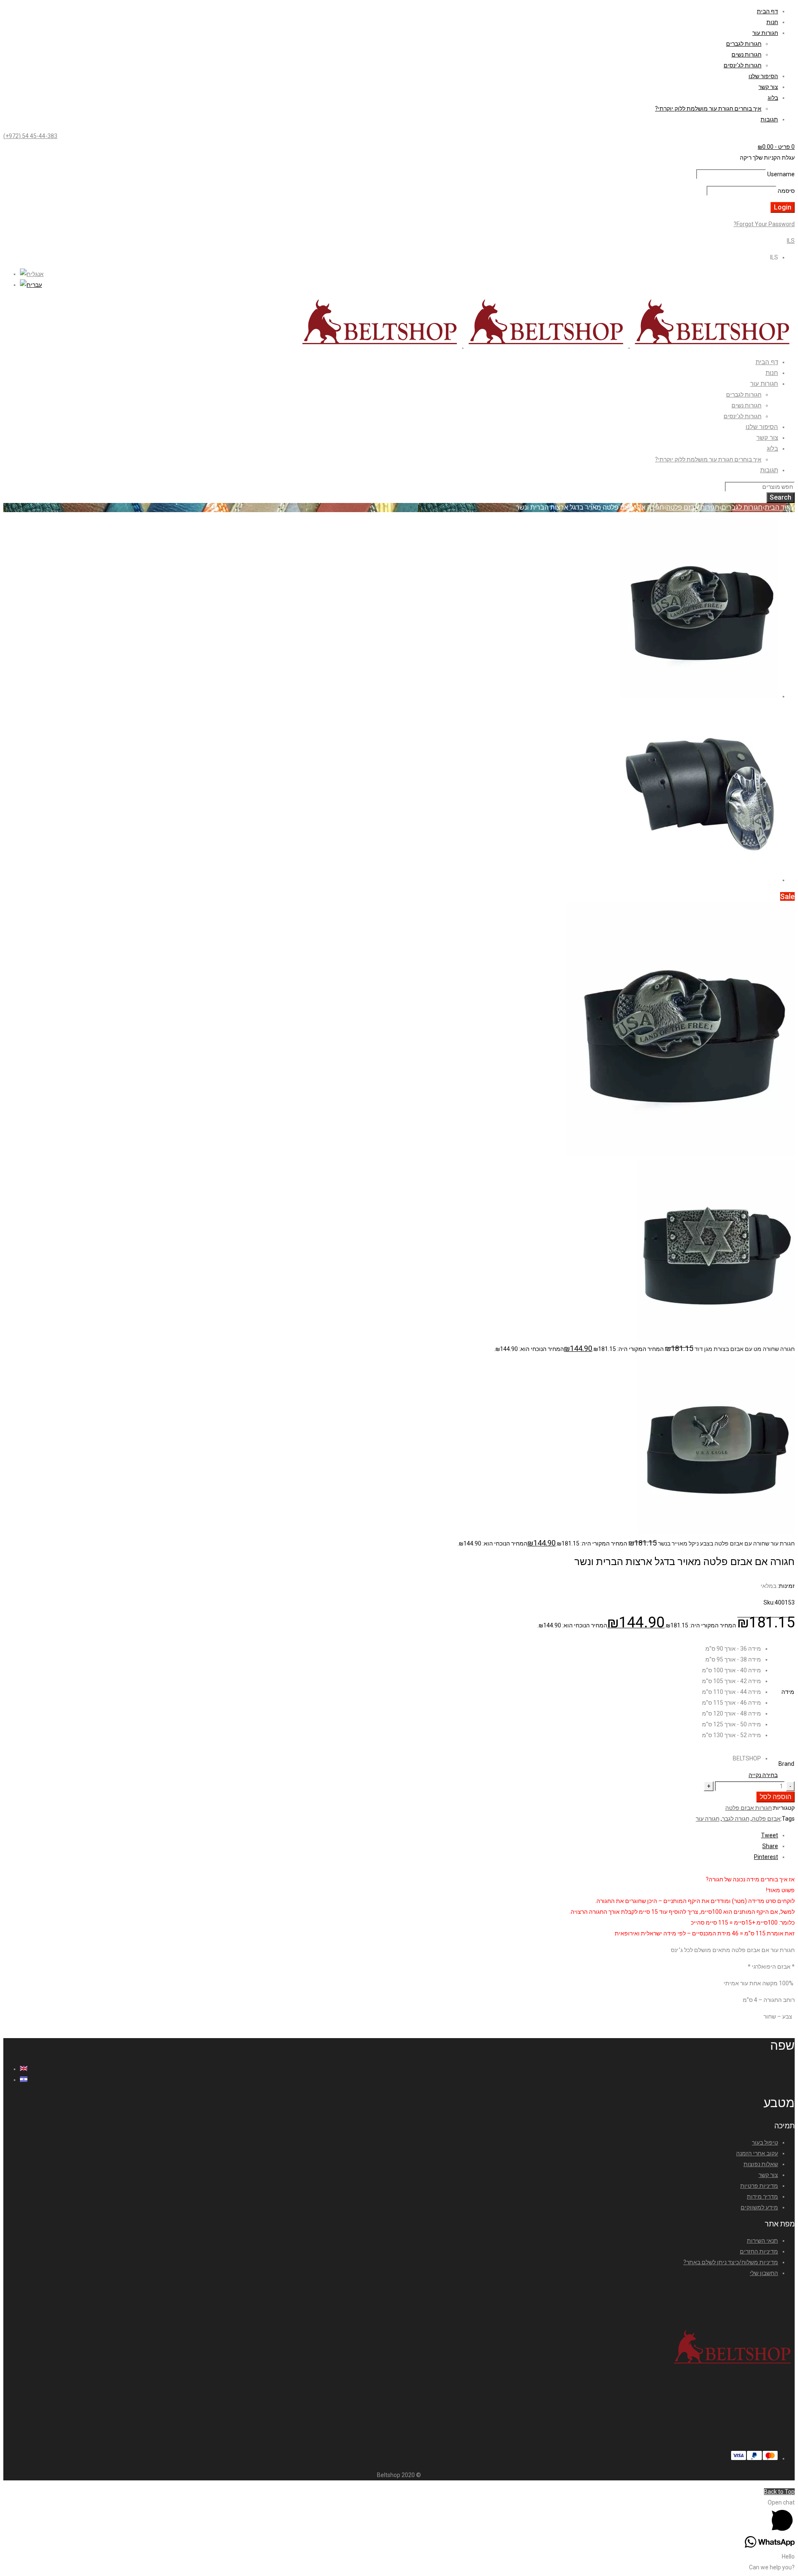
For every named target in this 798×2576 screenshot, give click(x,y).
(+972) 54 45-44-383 (30, 136)
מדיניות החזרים (759, 2251)
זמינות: (786, 1586)
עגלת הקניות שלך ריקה (767, 158)
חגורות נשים (746, 54)
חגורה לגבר (736, 1819)
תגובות (769, 119)
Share (770, 1846)
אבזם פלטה (766, 1819)
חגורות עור (765, 33)
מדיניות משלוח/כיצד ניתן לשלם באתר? (731, 2262)
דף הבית (767, 11)
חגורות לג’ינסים (743, 65)
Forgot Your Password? (764, 224)
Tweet (770, 1835)
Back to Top (779, 2492)
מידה (788, 1692)
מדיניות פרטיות (759, 2186)
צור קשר (768, 87)
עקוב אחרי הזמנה (757, 2153)
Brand (786, 1764)
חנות (772, 22)
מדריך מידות (762, 2196)
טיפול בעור (765, 2142)
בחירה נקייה (763, 1775)
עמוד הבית (780, 507)
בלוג (773, 98)
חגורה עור (708, 1819)
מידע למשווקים (759, 2207)
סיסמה (786, 191)
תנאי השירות (762, 2241)
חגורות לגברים (744, 44)
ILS (791, 241)
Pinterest (766, 1857)
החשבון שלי (764, 2273)
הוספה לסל (776, 1797)
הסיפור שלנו (763, 76)
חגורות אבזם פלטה (693, 507)
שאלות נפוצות (761, 2164)
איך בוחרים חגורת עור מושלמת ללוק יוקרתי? (708, 108)
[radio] (731, 1649)
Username (781, 174)
